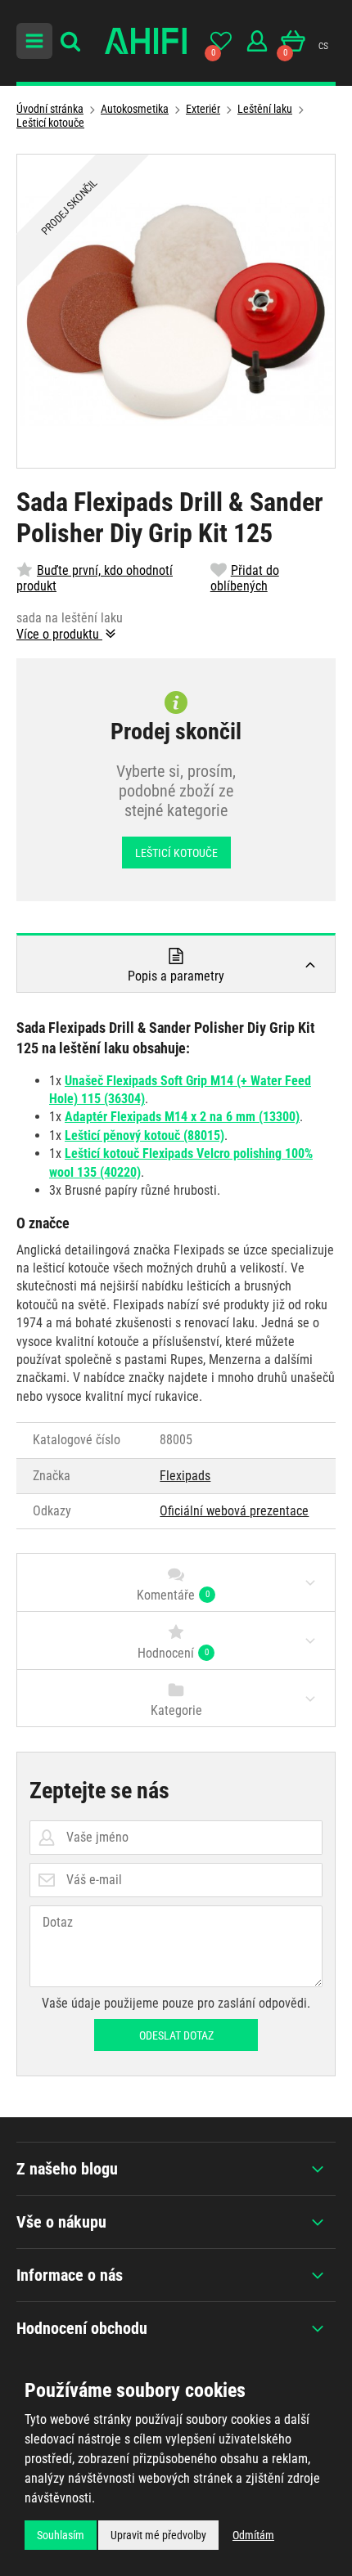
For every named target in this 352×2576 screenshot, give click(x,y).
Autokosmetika (135, 109)
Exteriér (203, 109)
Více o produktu (59, 634)
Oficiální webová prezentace (234, 1511)
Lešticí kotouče (50, 123)
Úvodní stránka (50, 109)
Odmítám (253, 2535)
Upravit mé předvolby (158, 2535)
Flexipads (185, 1476)
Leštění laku (265, 109)
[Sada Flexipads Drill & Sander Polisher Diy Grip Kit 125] (176, 311)
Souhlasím (61, 2535)
